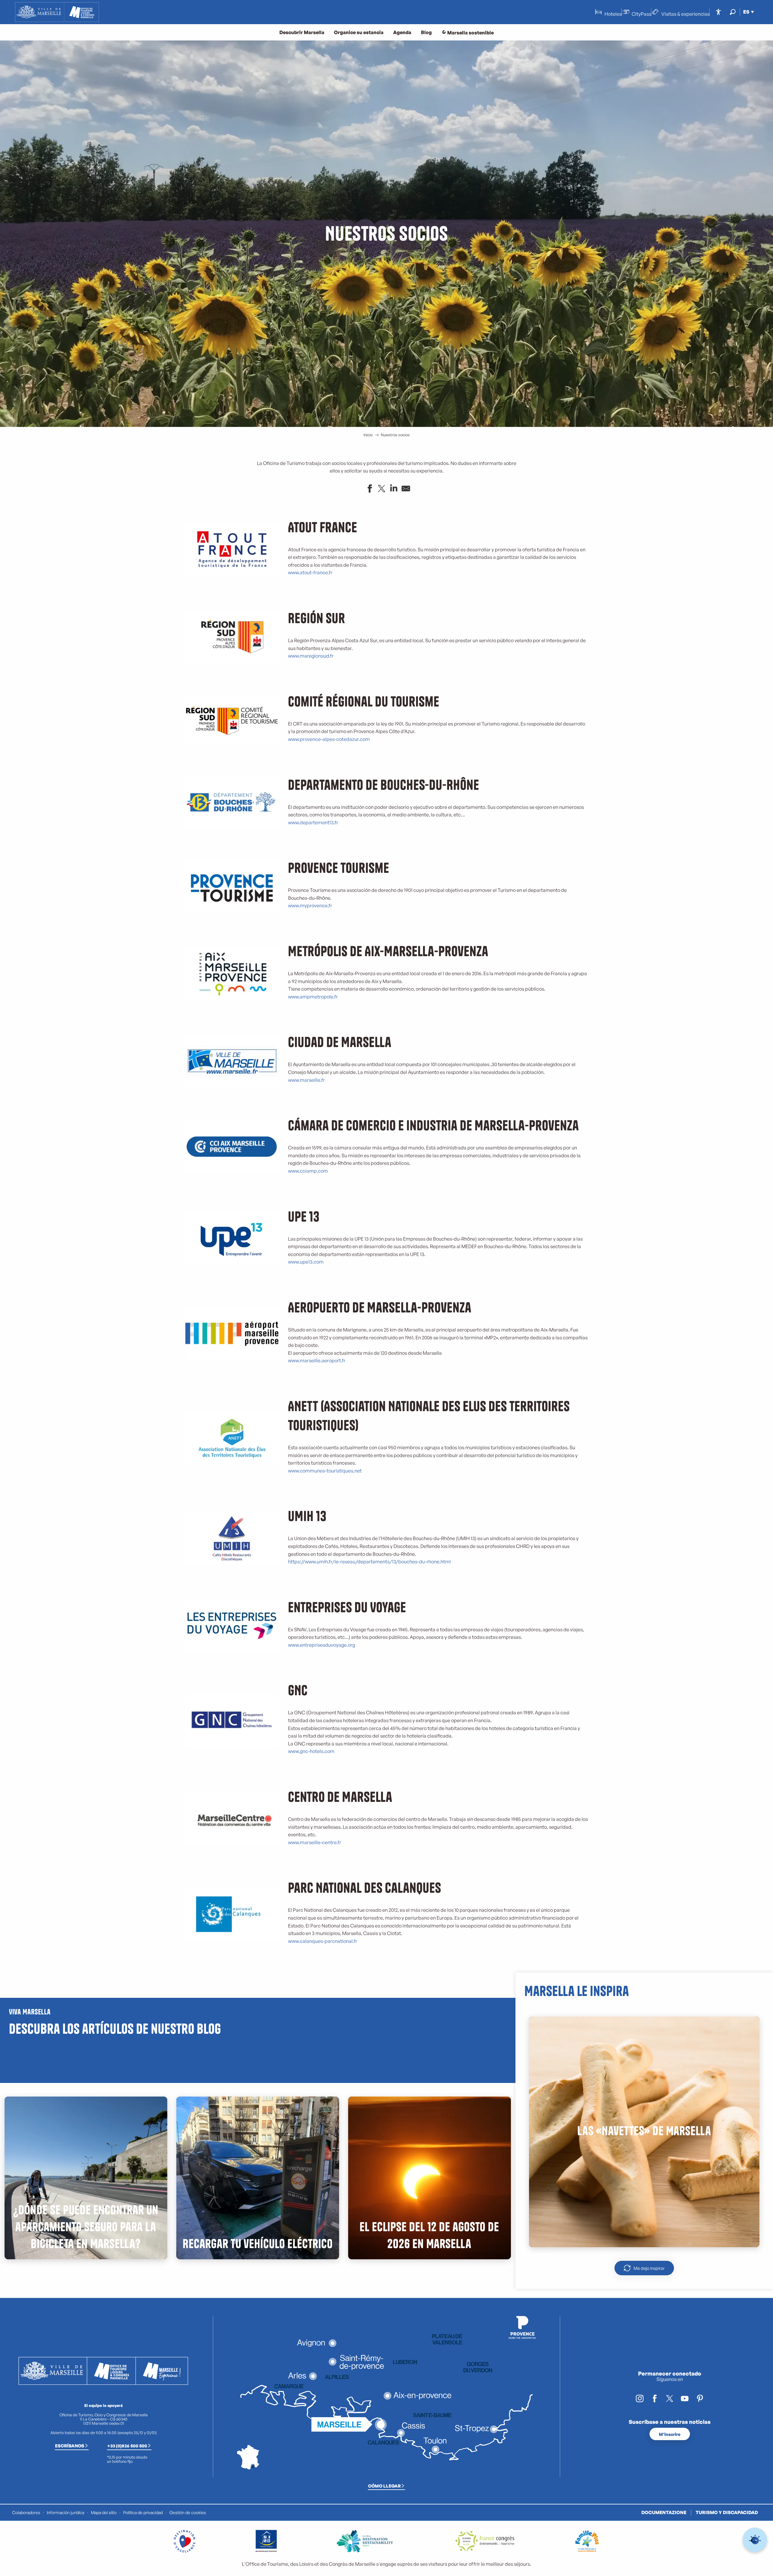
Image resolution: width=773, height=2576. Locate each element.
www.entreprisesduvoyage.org (322, 1645)
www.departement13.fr (313, 822)
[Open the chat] (755, 2540)
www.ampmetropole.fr (313, 997)
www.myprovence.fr (310, 905)
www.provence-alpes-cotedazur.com (329, 739)
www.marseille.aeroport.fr (317, 1360)
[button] (733, 12)
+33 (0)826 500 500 (127, 2446)
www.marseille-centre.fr (315, 1842)
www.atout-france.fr (310, 572)
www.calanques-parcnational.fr (323, 1941)
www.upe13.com (306, 1262)
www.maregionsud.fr (311, 656)
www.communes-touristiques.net (325, 1471)
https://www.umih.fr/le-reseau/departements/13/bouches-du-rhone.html (369, 1562)
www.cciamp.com (308, 1171)
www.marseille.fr (306, 1080)
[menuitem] (57, 12)
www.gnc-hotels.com (311, 1751)
